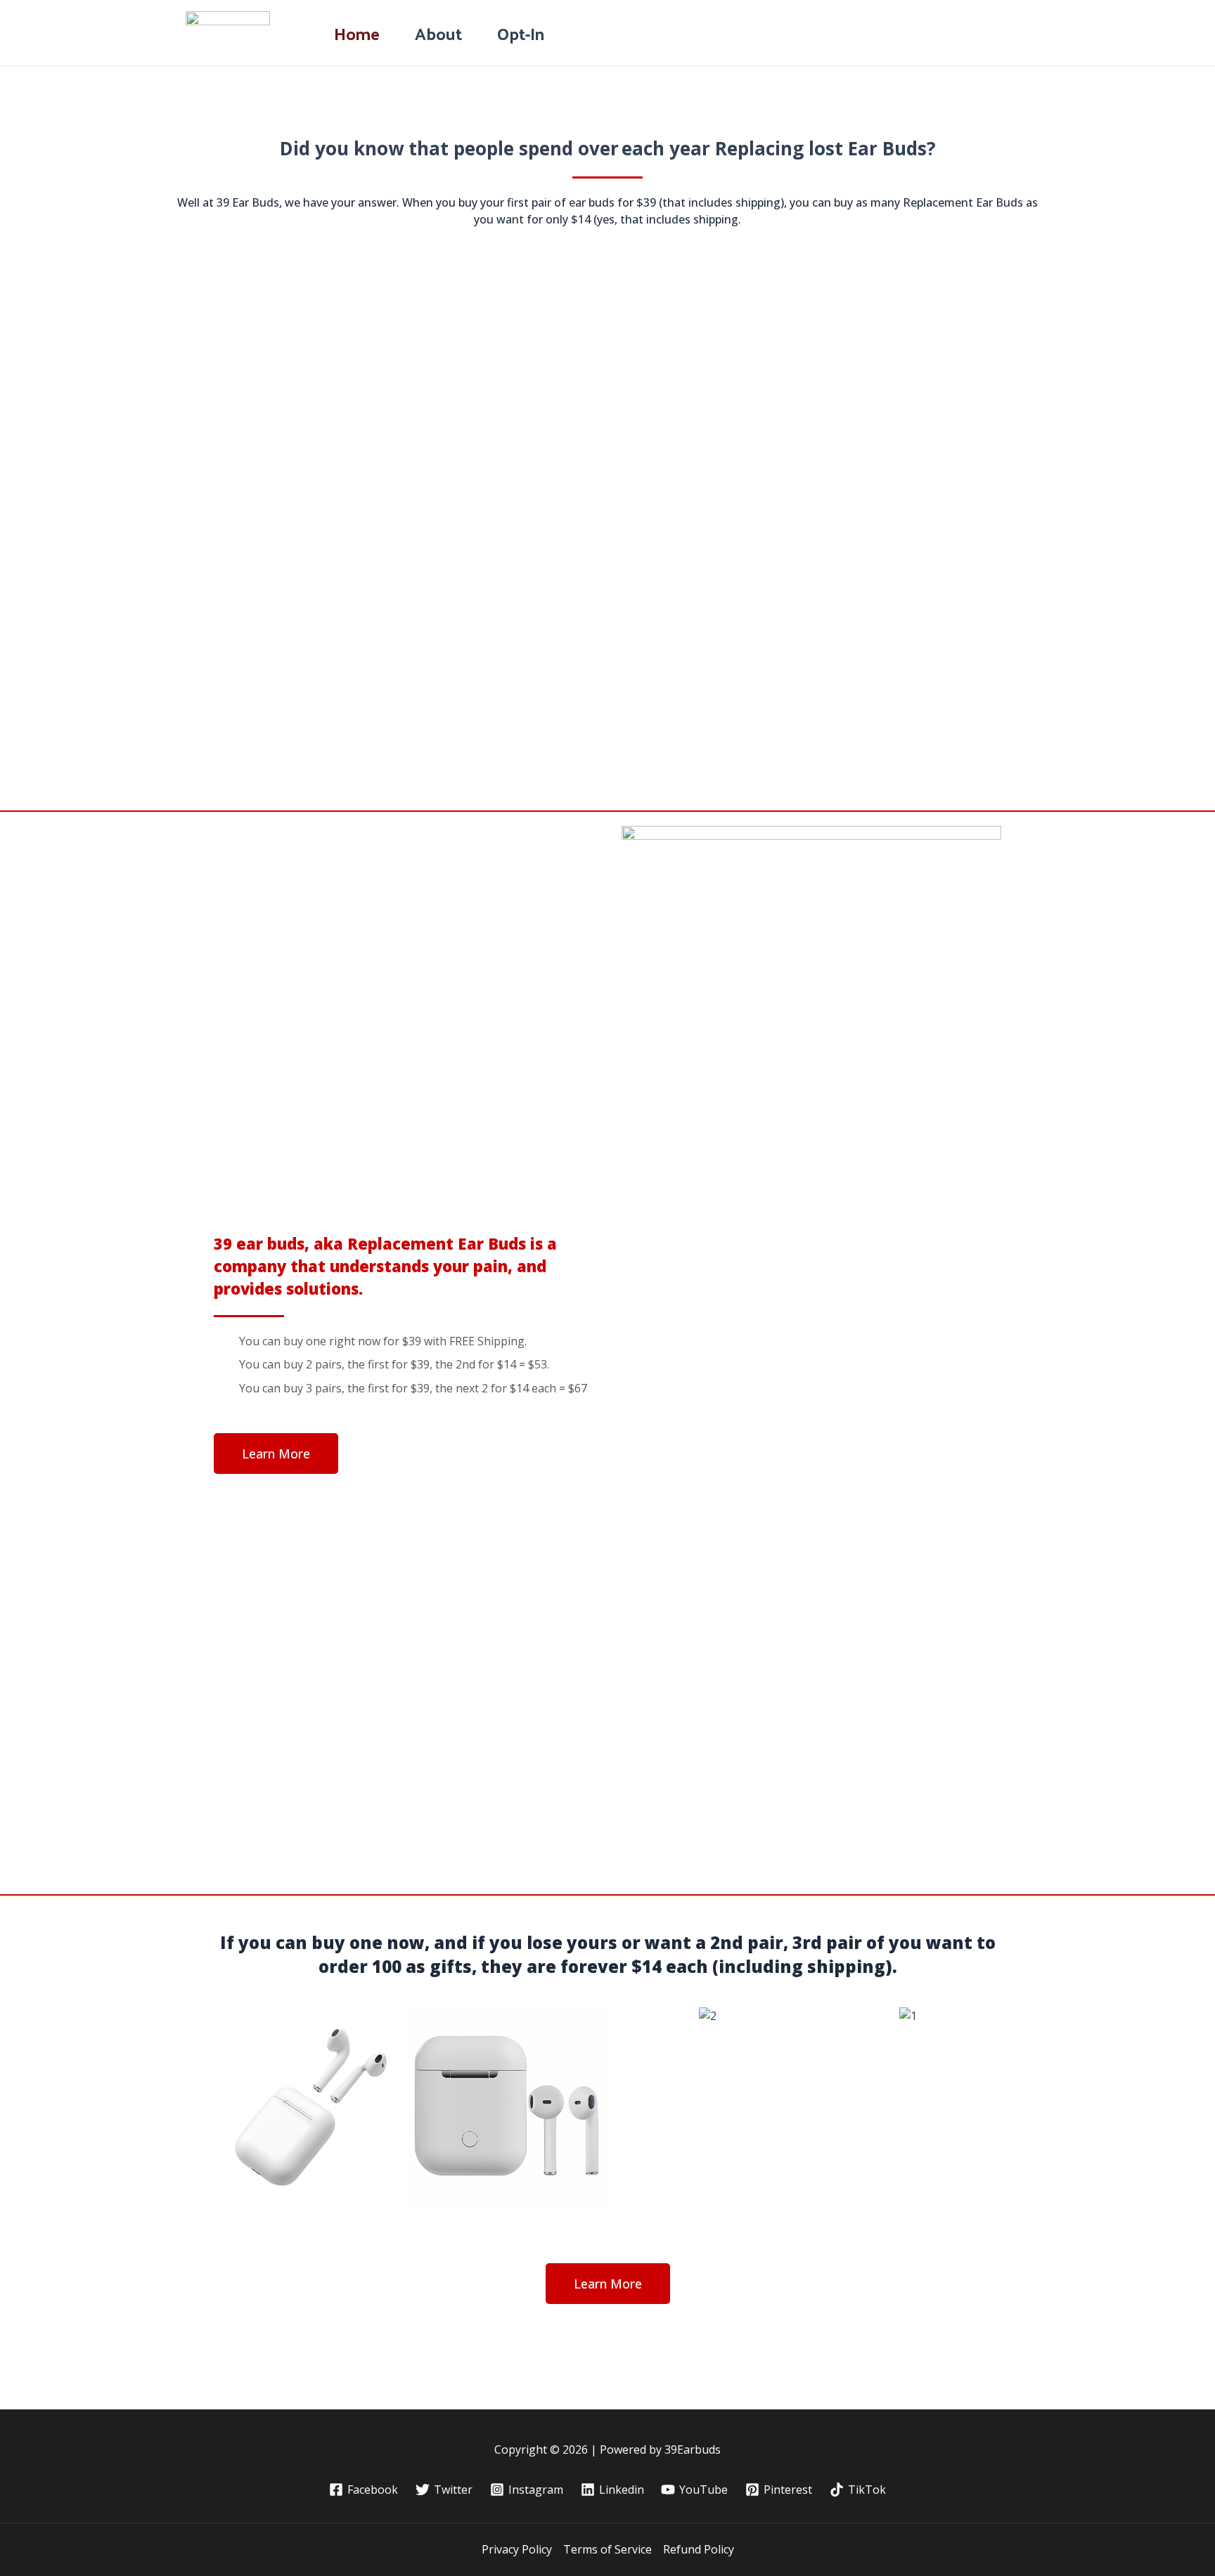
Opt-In (521, 33)
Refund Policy (699, 2549)
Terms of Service (607, 2549)
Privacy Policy (517, 2549)
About (438, 33)
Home (357, 33)
